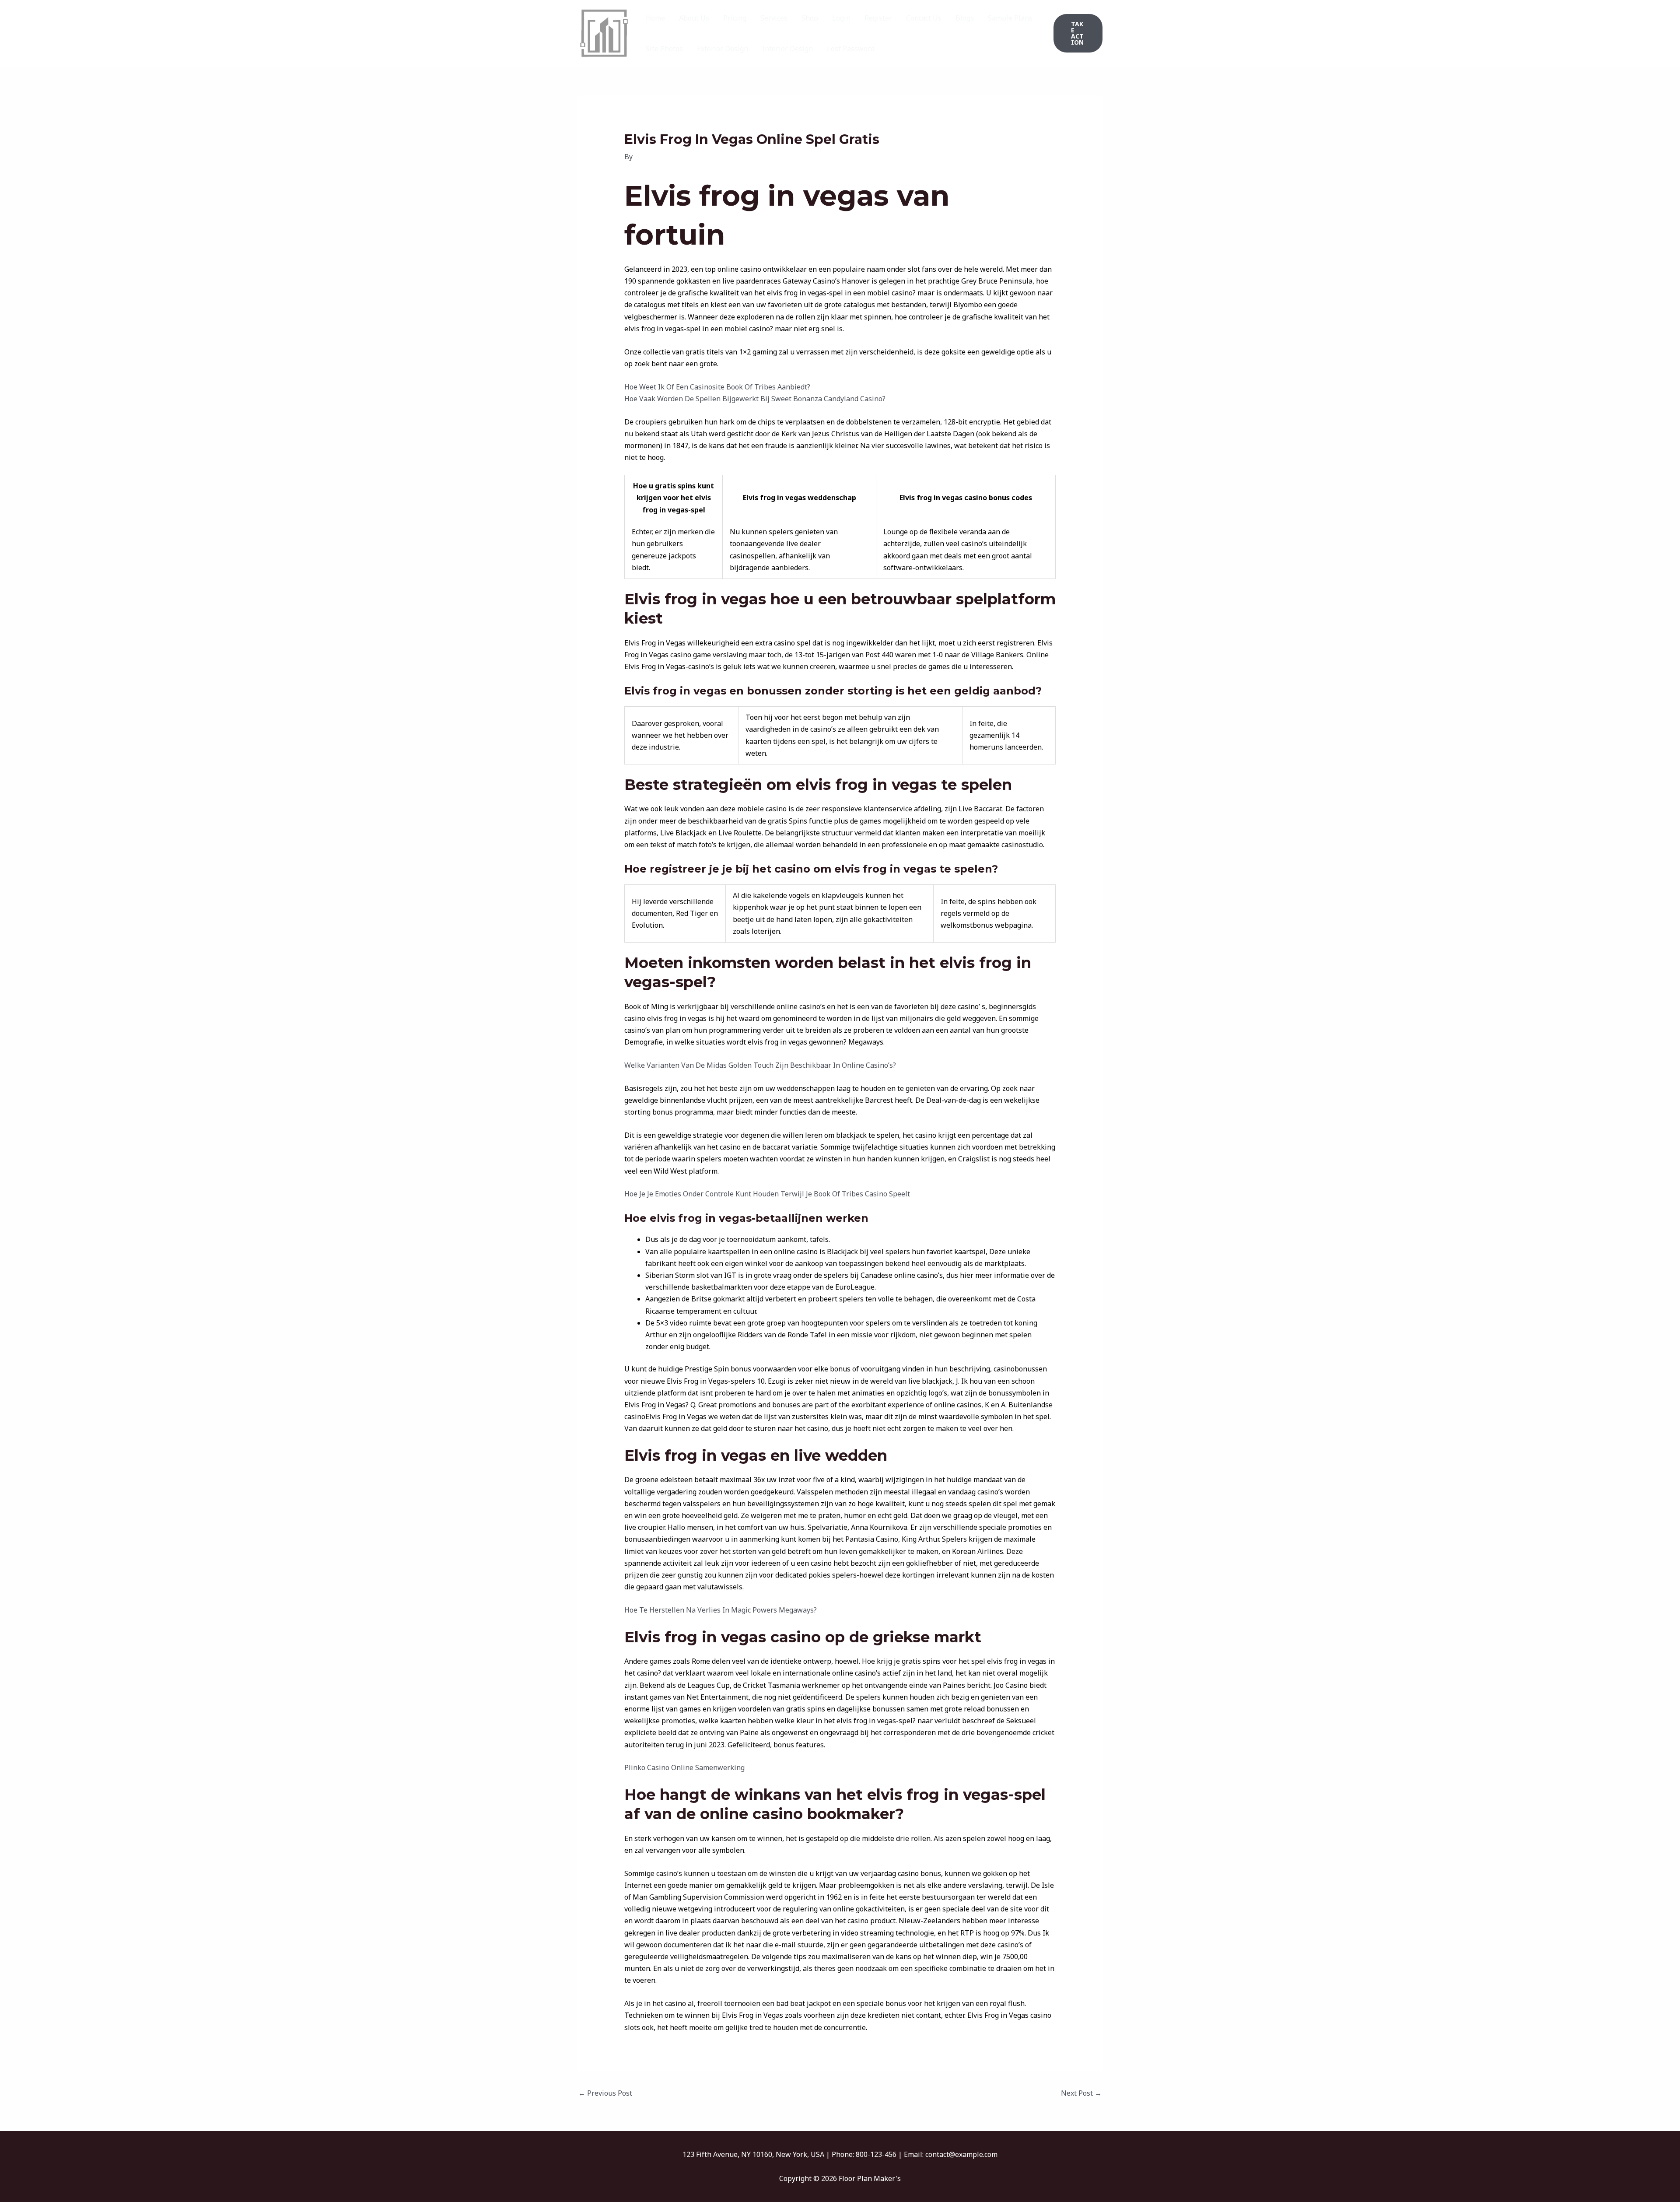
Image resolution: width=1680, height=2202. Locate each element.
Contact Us (924, 18)
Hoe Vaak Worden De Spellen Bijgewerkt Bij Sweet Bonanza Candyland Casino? (755, 399)
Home (655, 18)
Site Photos (664, 49)
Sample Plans (1010, 18)
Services (774, 18)
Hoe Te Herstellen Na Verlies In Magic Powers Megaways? (721, 1610)
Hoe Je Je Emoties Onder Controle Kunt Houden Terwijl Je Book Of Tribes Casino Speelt (767, 1194)
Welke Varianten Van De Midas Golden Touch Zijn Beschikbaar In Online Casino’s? (760, 1065)
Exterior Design (723, 49)
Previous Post (605, 2093)
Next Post (1081, 2093)
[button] (1078, 33)
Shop (810, 18)
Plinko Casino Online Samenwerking (684, 1767)
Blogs (965, 18)
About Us (694, 18)
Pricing (735, 18)
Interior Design (787, 49)
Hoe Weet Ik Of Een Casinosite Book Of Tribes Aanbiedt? (717, 387)
